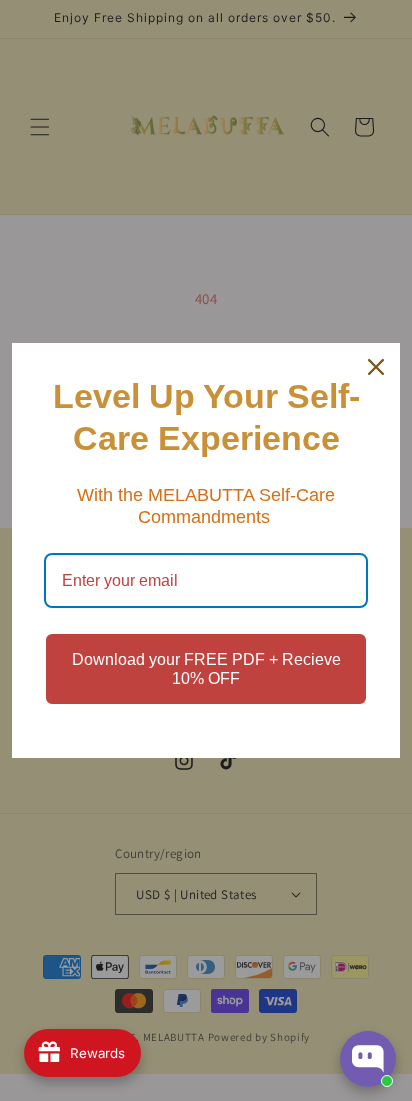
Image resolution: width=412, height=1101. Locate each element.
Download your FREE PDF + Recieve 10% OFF (206, 669)
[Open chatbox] (368, 1059)
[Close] (376, 367)
